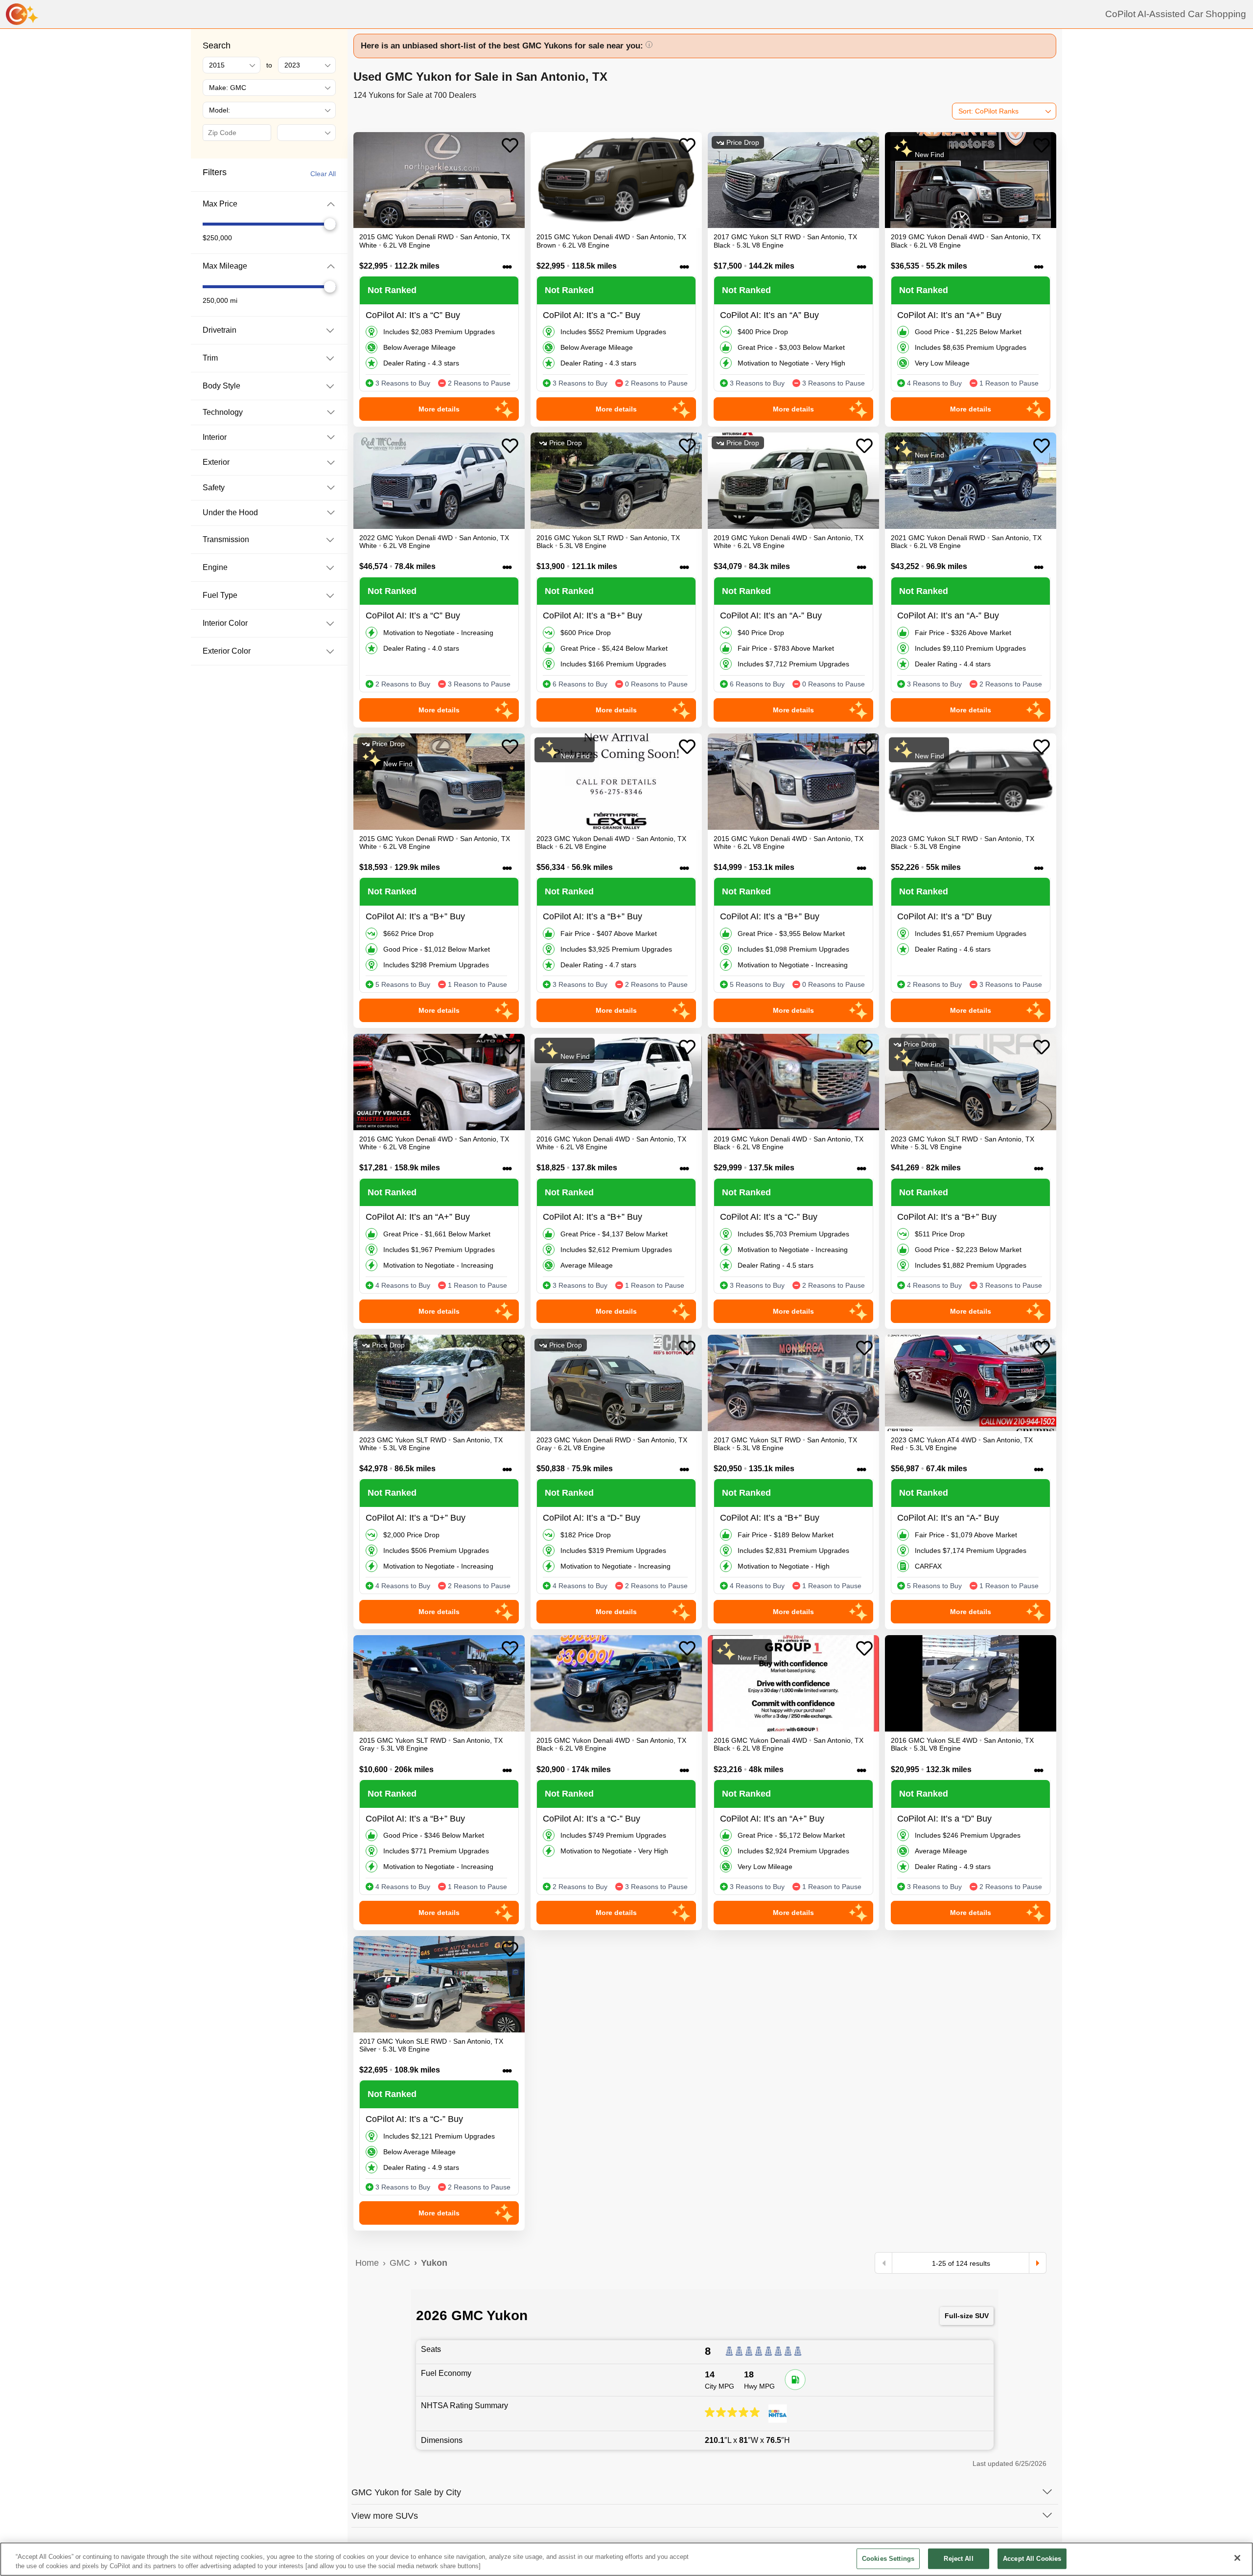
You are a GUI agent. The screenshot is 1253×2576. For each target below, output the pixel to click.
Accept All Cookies (1032, 2559)
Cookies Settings (888, 2559)
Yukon (434, 2263)
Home (367, 2263)
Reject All (958, 2559)
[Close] (1237, 2558)
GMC (400, 2263)
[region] (626, 2559)
